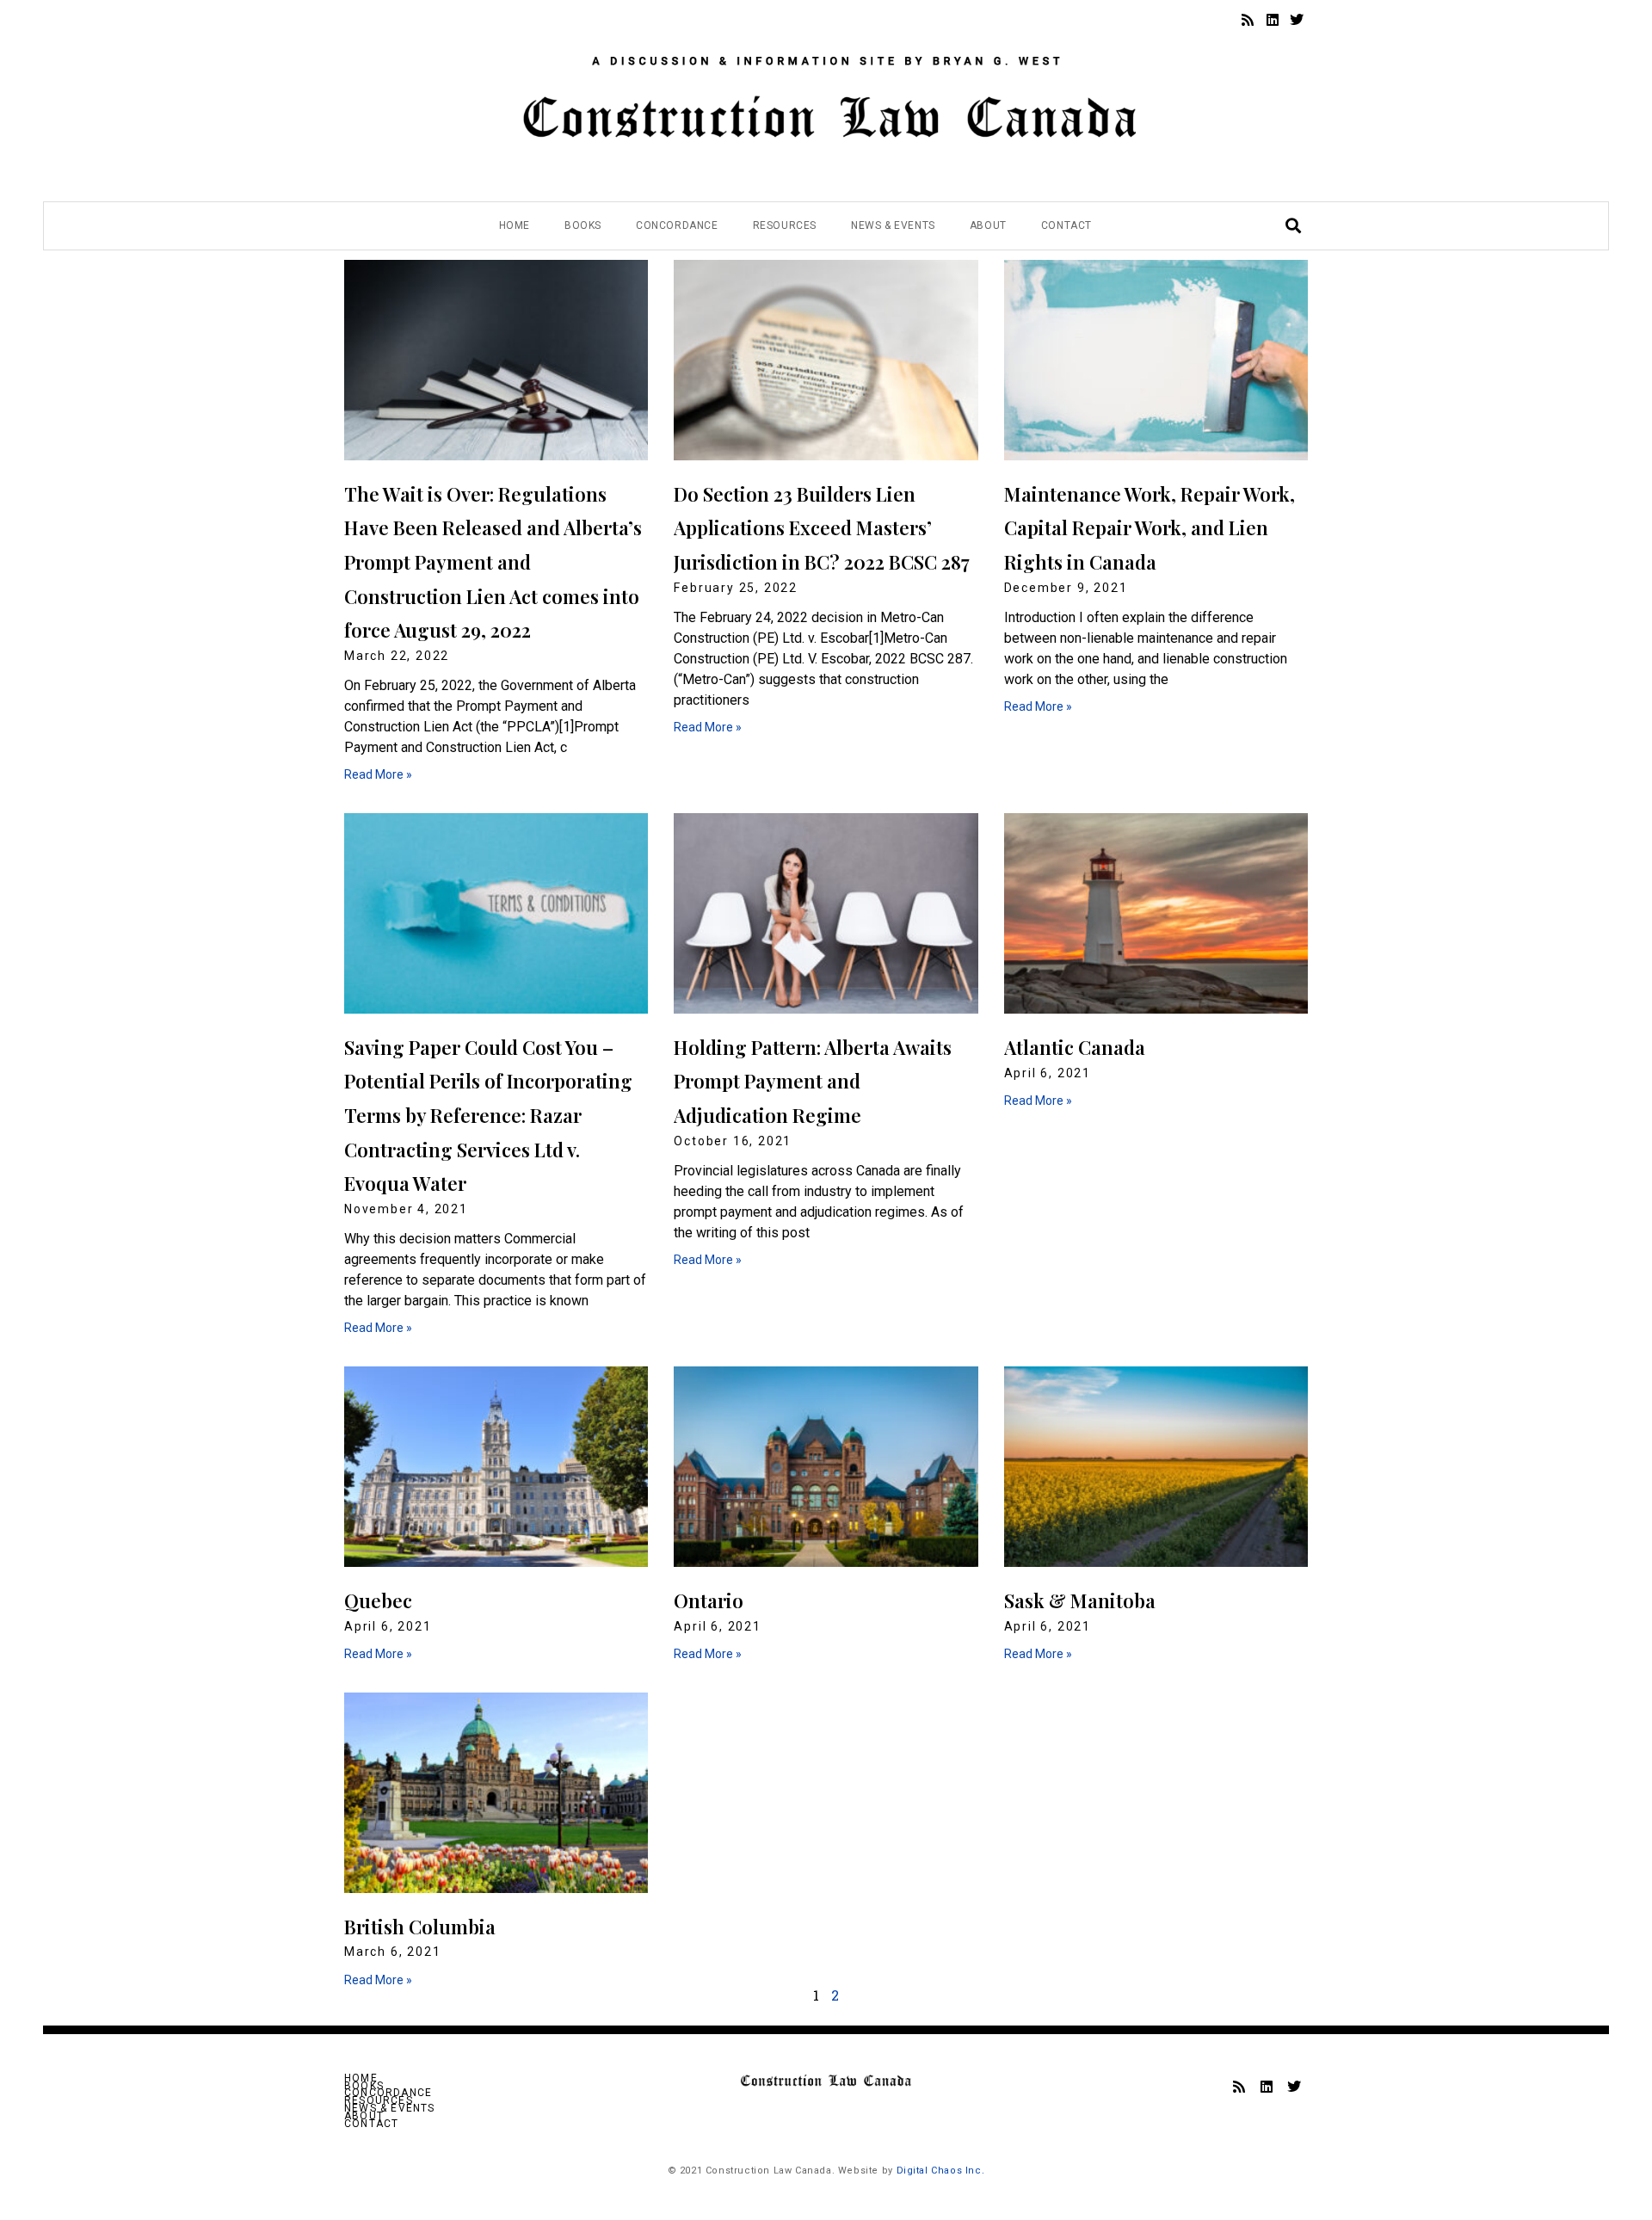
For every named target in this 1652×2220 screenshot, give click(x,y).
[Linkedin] (1273, 20)
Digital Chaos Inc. (941, 2171)
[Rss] (1248, 20)
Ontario (709, 1600)
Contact (1066, 225)
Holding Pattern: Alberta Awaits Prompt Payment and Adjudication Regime (813, 1081)
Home (515, 225)
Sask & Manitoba (1080, 1600)
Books (583, 225)
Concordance (677, 225)
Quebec (378, 1600)
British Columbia (420, 1927)
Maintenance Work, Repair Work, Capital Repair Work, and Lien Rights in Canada (1150, 528)
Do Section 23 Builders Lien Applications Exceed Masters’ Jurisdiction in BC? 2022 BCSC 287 (822, 528)
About (988, 225)
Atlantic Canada (1075, 1047)
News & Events (893, 225)
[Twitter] (1297, 20)
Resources (785, 225)
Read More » (378, 774)
